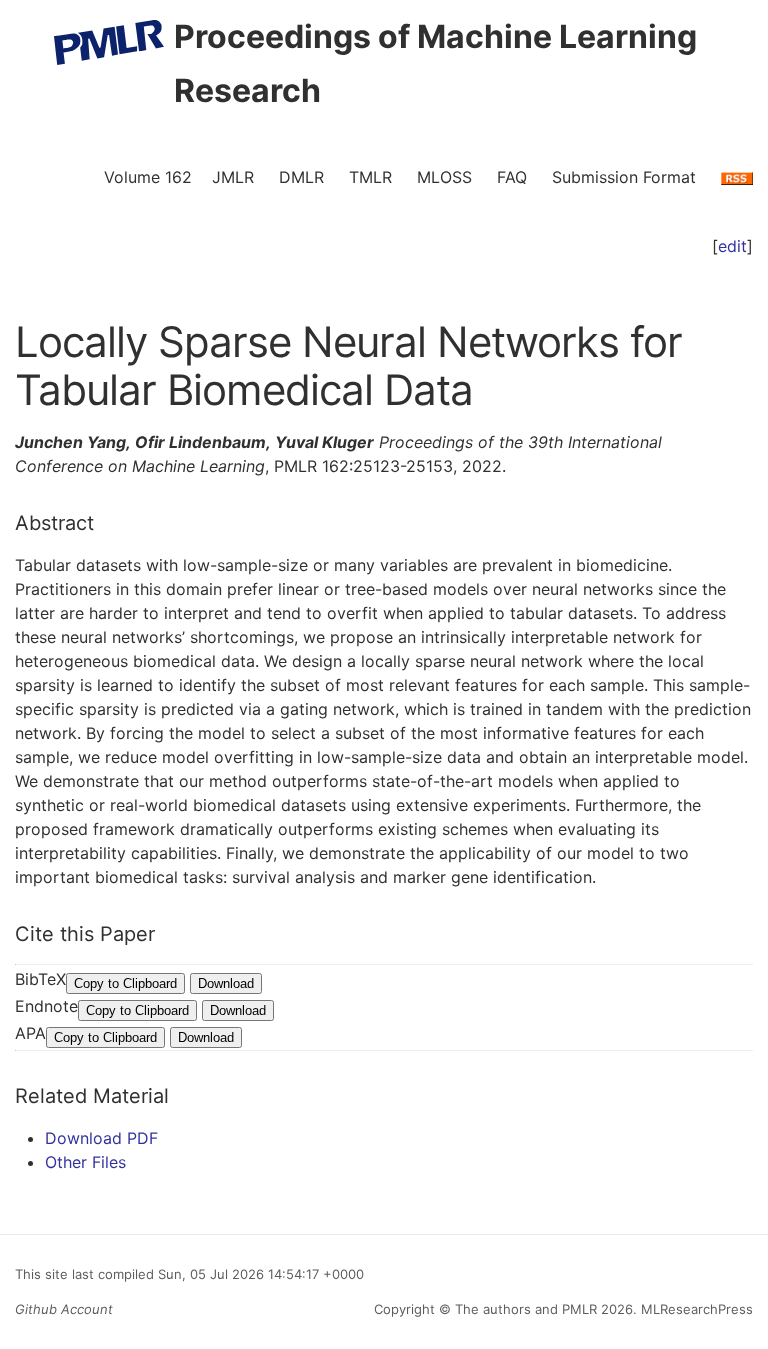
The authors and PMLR (526, 1309)
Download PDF (101, 1138)
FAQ (512, 177)
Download (226, 983)
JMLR (233, 177)
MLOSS (444, 177)
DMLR (301, 177)
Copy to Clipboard (125, 983)
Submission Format (624, 177)
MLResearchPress (695, 1309)
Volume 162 (148, 177)
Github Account (64, 1309)
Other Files (85, 1162)
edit (732, 246)
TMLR (370, 177)
